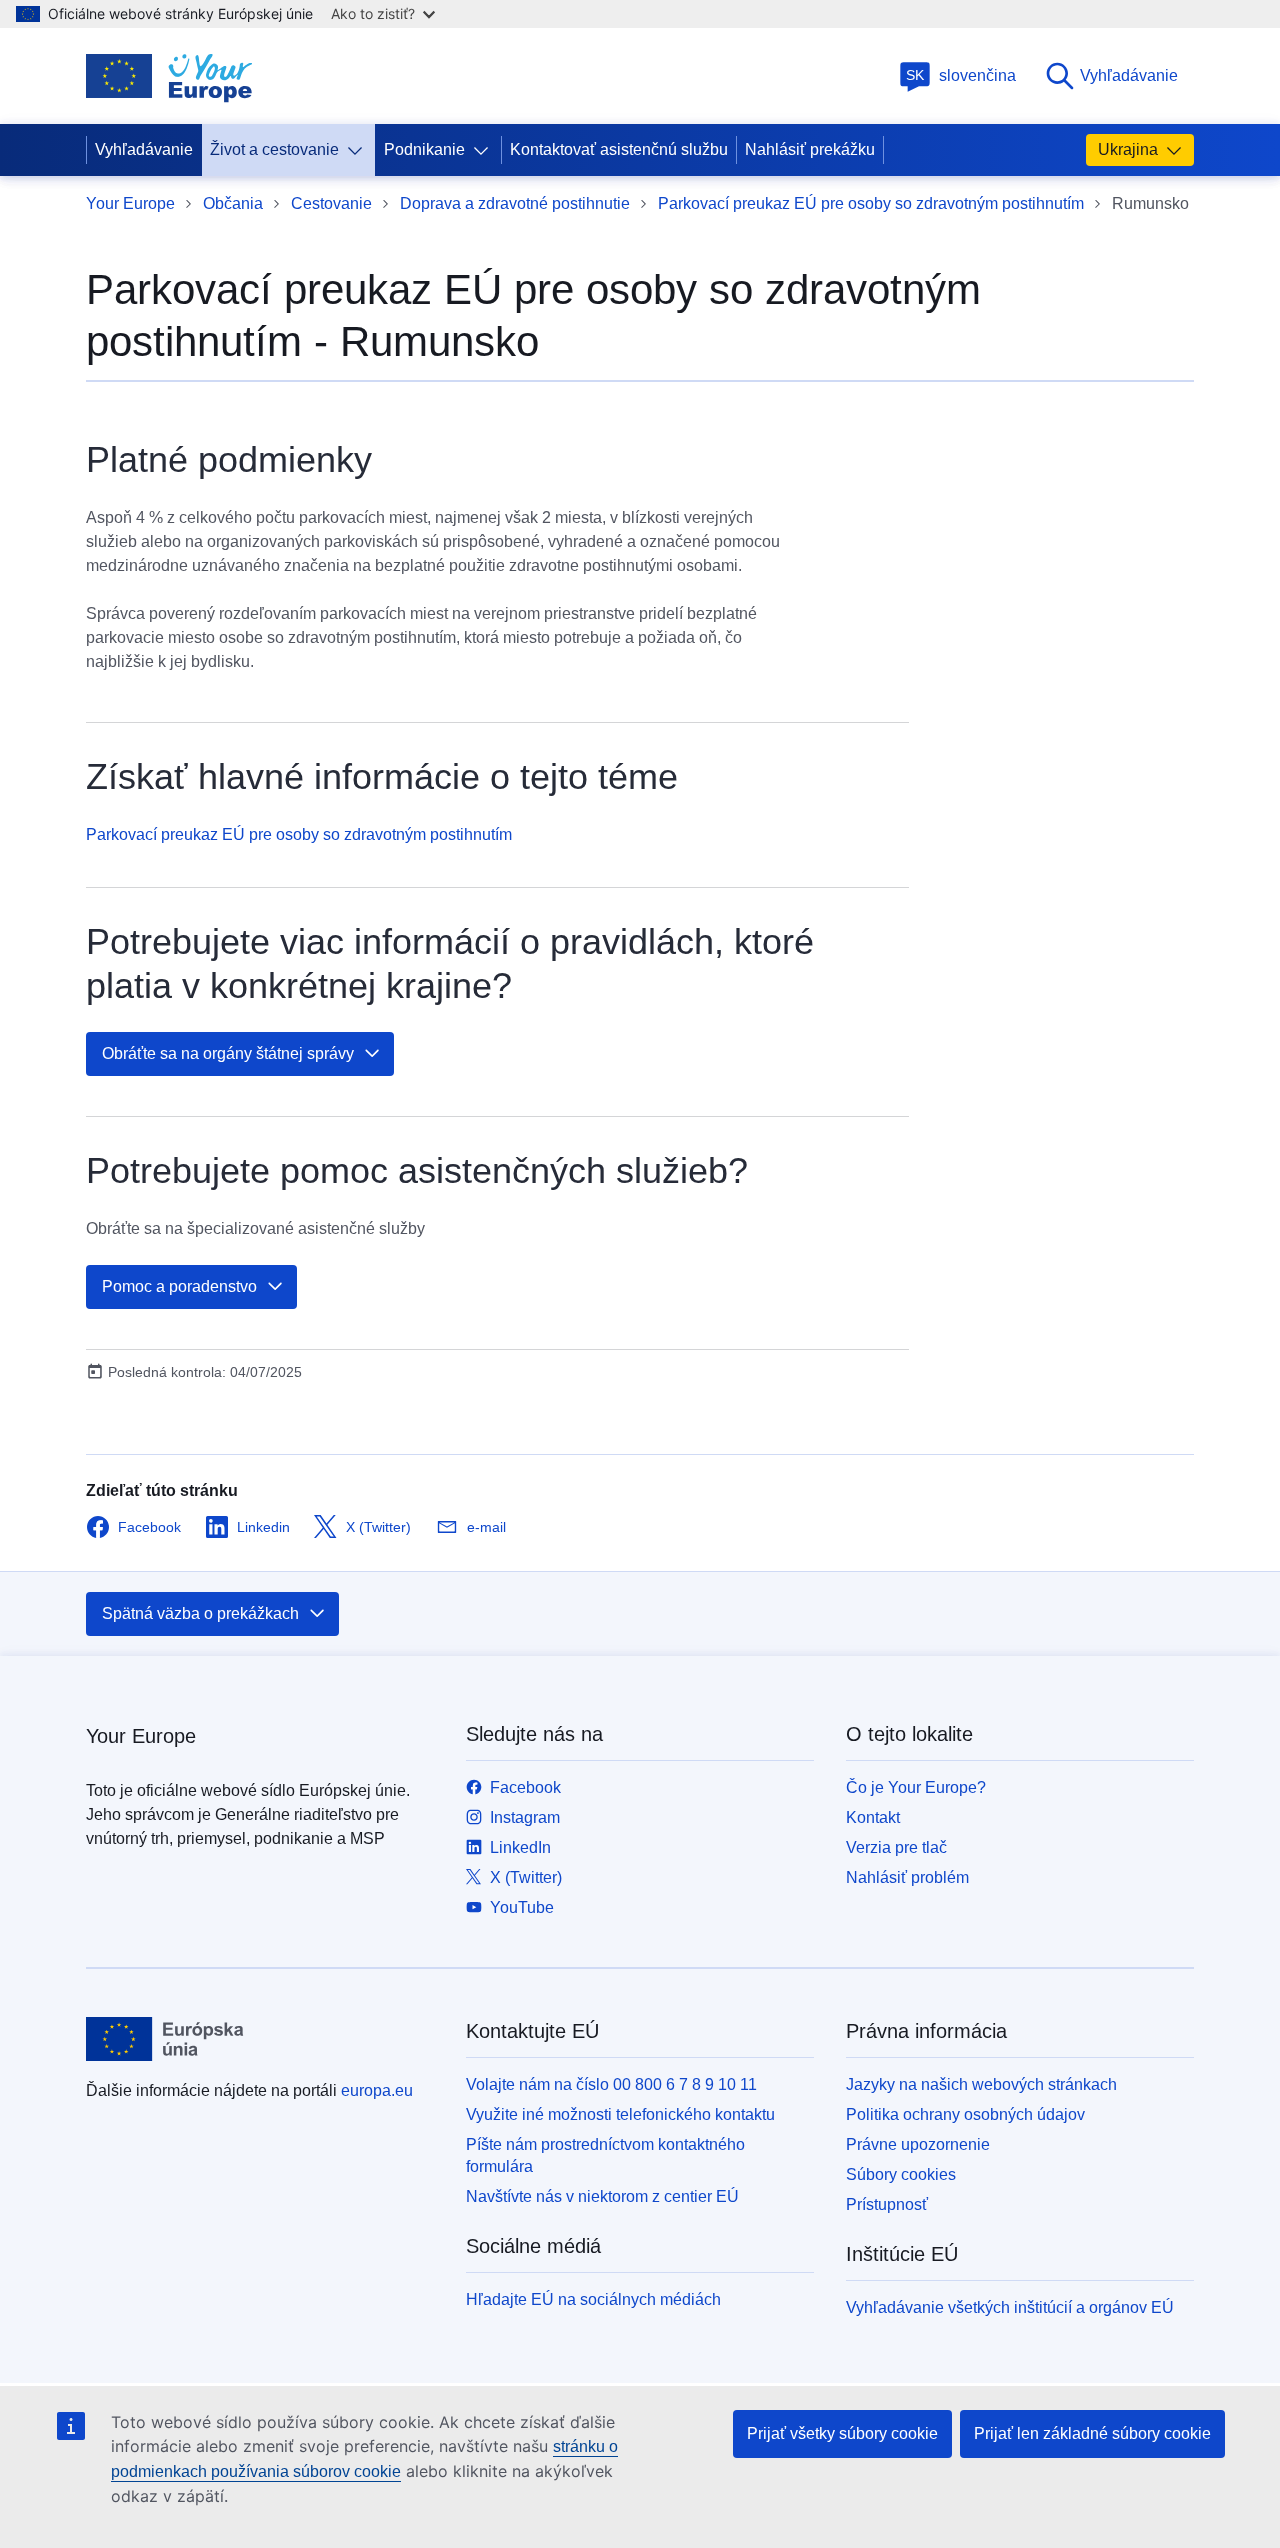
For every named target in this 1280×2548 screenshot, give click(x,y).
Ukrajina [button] (1128, 149)
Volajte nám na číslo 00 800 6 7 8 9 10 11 (611, 2084)
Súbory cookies (901, 2174)
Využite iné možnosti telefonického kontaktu (620, 2114)
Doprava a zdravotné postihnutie (515, 203)
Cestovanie (331, 203)
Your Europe (130, 203)
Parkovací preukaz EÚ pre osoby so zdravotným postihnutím (871, 203)
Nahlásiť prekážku (810, 149)
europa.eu (377, 2090)
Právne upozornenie (918, 2144)
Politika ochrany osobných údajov (965, 2114)
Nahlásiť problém (907, 1877)
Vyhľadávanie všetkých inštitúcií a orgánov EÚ (1010, 2307)
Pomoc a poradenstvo (179, 1286)
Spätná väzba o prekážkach (200, 1613)
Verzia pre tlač (896, 1847)
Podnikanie (424, 149)
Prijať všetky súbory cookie (842, 2433)
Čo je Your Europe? (916, 1787)
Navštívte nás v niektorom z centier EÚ (602, 2196)
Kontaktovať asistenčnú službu (619, 149)
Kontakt (873, 1817)
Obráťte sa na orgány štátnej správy (228, 1053)
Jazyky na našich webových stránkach (981, 2084)
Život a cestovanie (274, 149)
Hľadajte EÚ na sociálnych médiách (593, 2299)
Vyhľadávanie (1129, 75)
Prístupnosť (887, 2204)
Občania (233, 203)
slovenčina (961, 75)
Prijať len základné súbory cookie (1092, 2433)
